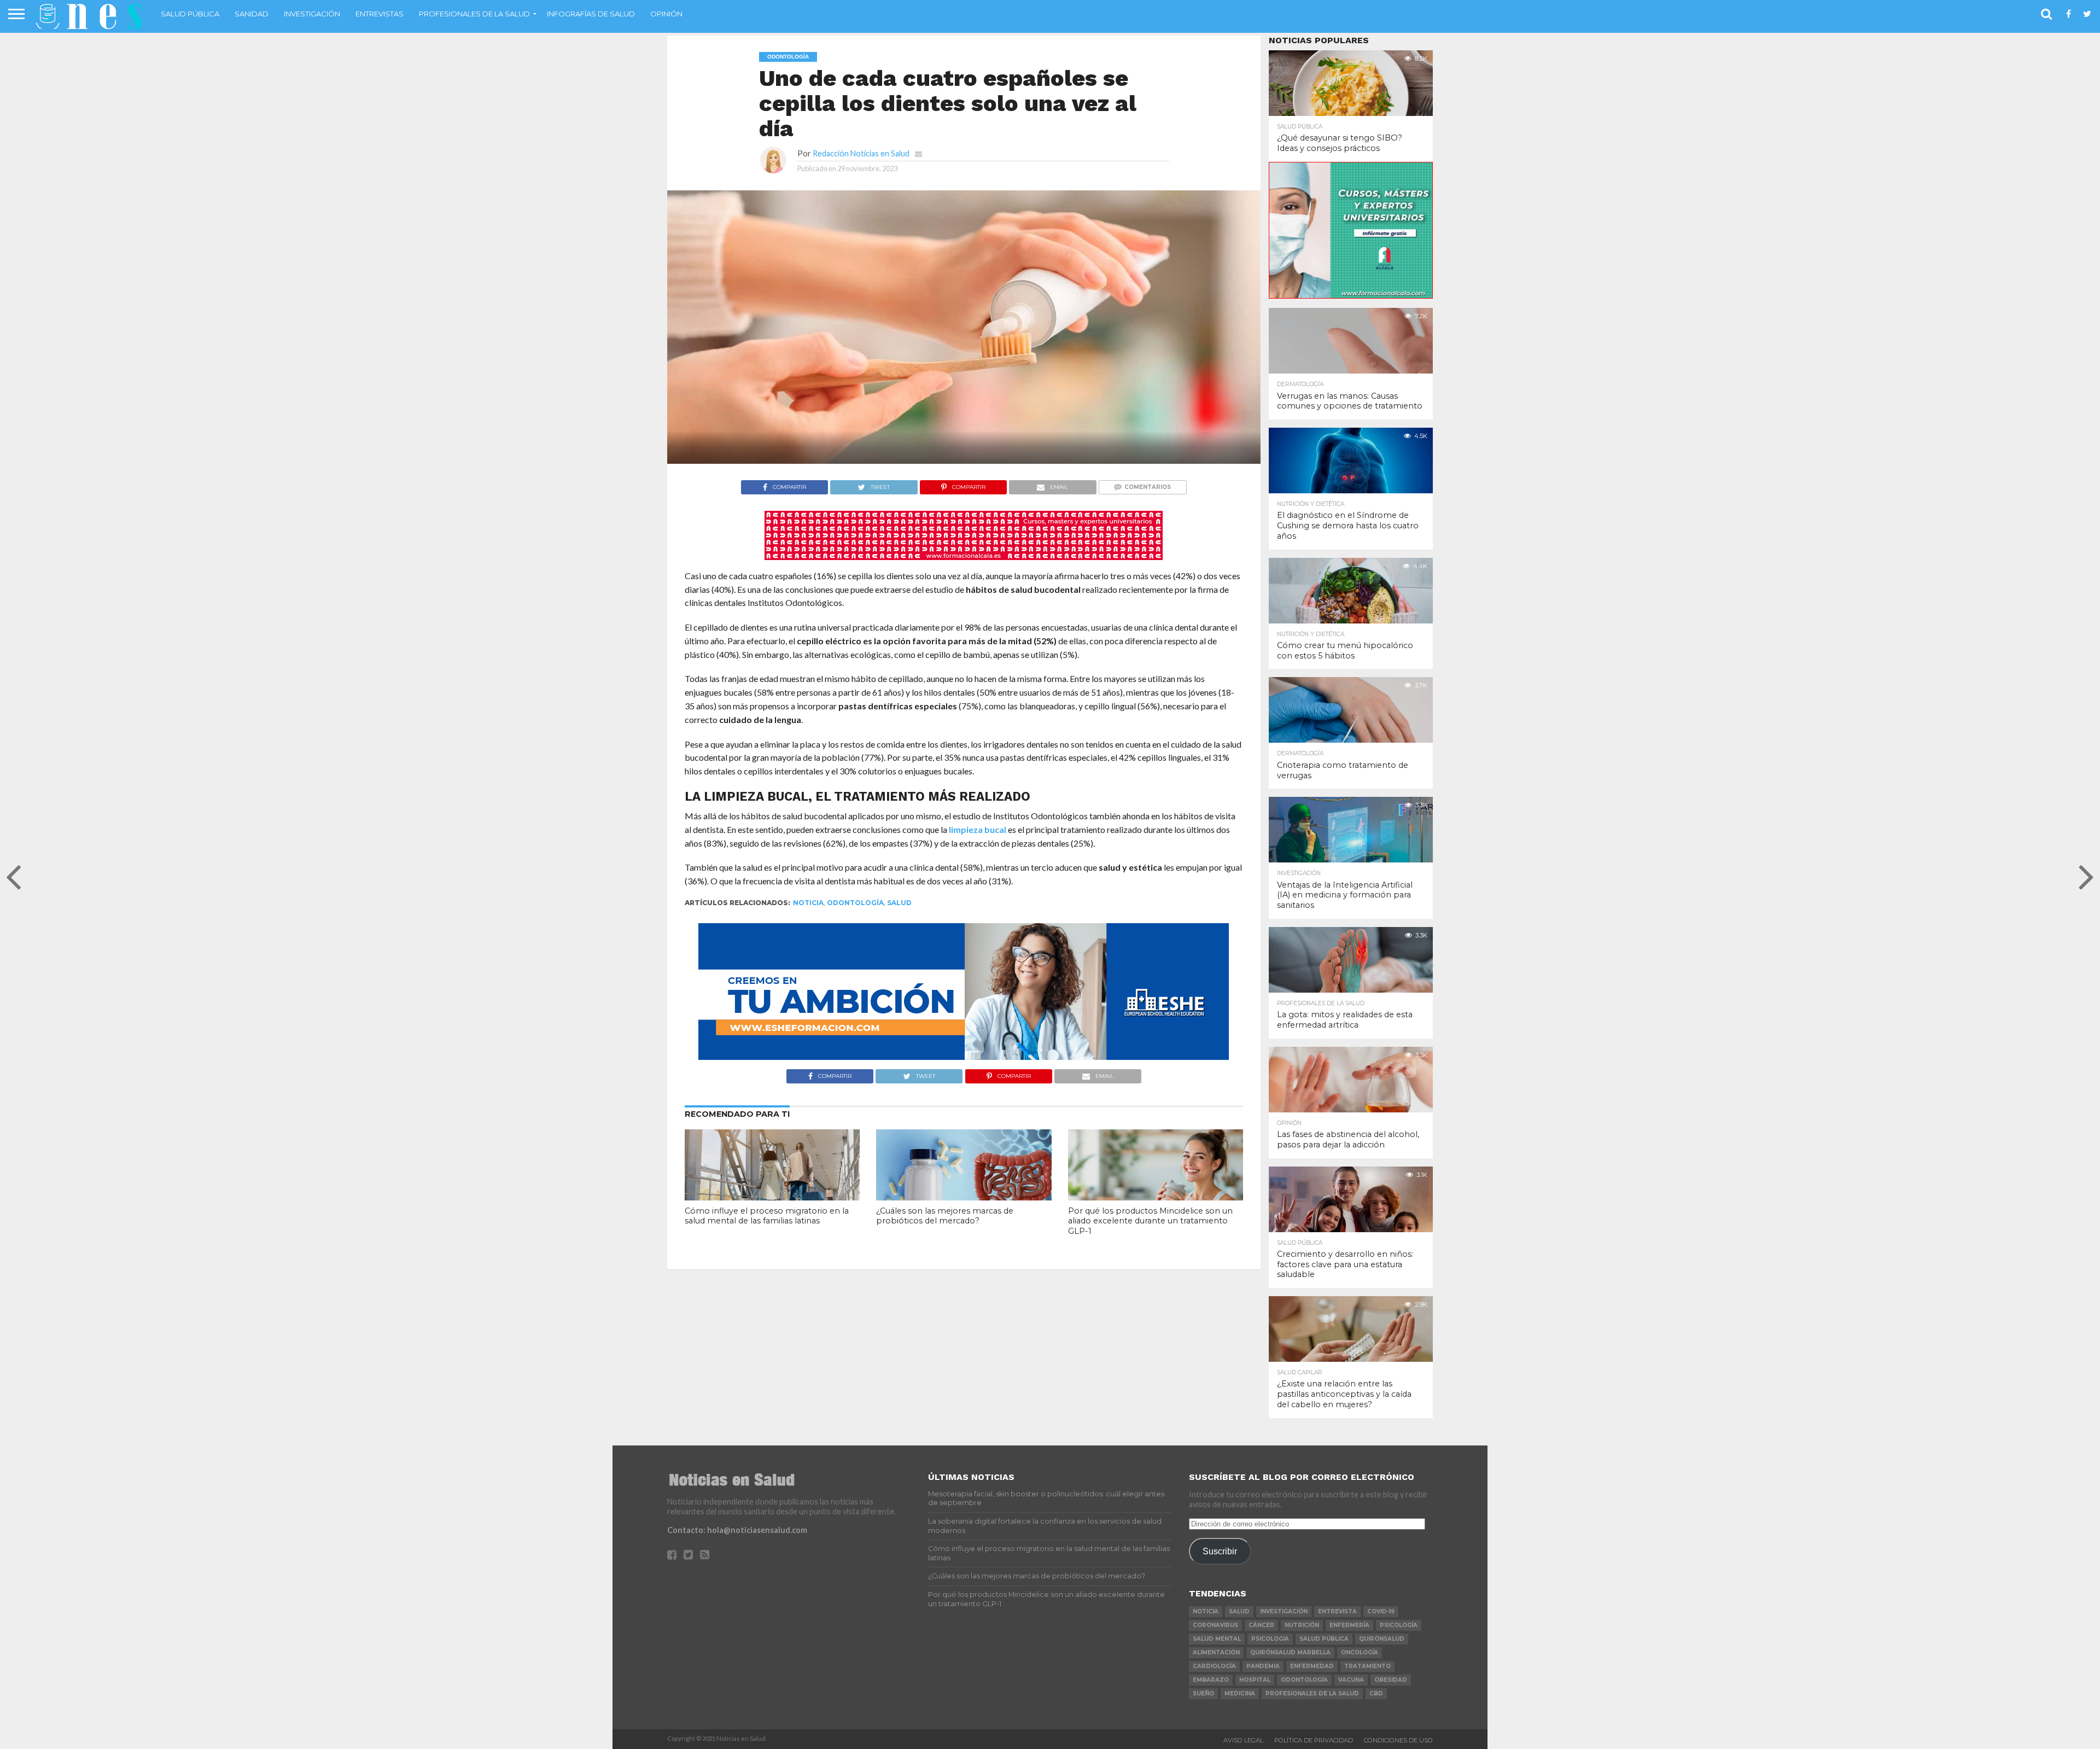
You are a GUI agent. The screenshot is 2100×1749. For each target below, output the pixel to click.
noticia (808, 903)
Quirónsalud (1382, 1639)
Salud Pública (190, 14)
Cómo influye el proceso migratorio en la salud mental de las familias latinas (767, 1216)
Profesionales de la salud (474, 14)
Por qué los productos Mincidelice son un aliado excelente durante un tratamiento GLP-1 (1150, 1221)
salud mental (1217, 1639)
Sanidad (252, 14)
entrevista (1337, 1611)
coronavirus (1215, 1625)
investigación (1284, 1611)
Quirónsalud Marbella (1290, 1652)
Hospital (1255, 1680)
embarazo (1211, 1680)
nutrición (1302, 1625)
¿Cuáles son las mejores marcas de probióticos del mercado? (945, 1216)
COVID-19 (1381, 1611)
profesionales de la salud (1312, 1693)
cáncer (1261, 1625)
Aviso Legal (1243, 1740)
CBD (1376, 1693)
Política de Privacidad (1314, 1740)
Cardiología (1214, 1666)
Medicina (1240, 1693)
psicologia (1270, 1639)
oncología (1360, 1652)
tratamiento (1367, 1666)
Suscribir (1220, 1551)
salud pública (1324, 1639)
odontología (855, 903)
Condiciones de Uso (1398, 1740)
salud (899, 903)
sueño (1203, 1693)
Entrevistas (380, 14)
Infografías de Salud (591, 14)
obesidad (1391, 1680)
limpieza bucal (978, 829)
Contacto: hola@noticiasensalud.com (737, 1530)
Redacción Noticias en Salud (861, 153)
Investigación (312, 14)
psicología (1399, 1625)
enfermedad (1312, 1666)
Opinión (666, 14)
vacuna (1351, 1680)
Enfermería (1349, 1625)
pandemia (1263, 1666)
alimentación (1216, 1652)
